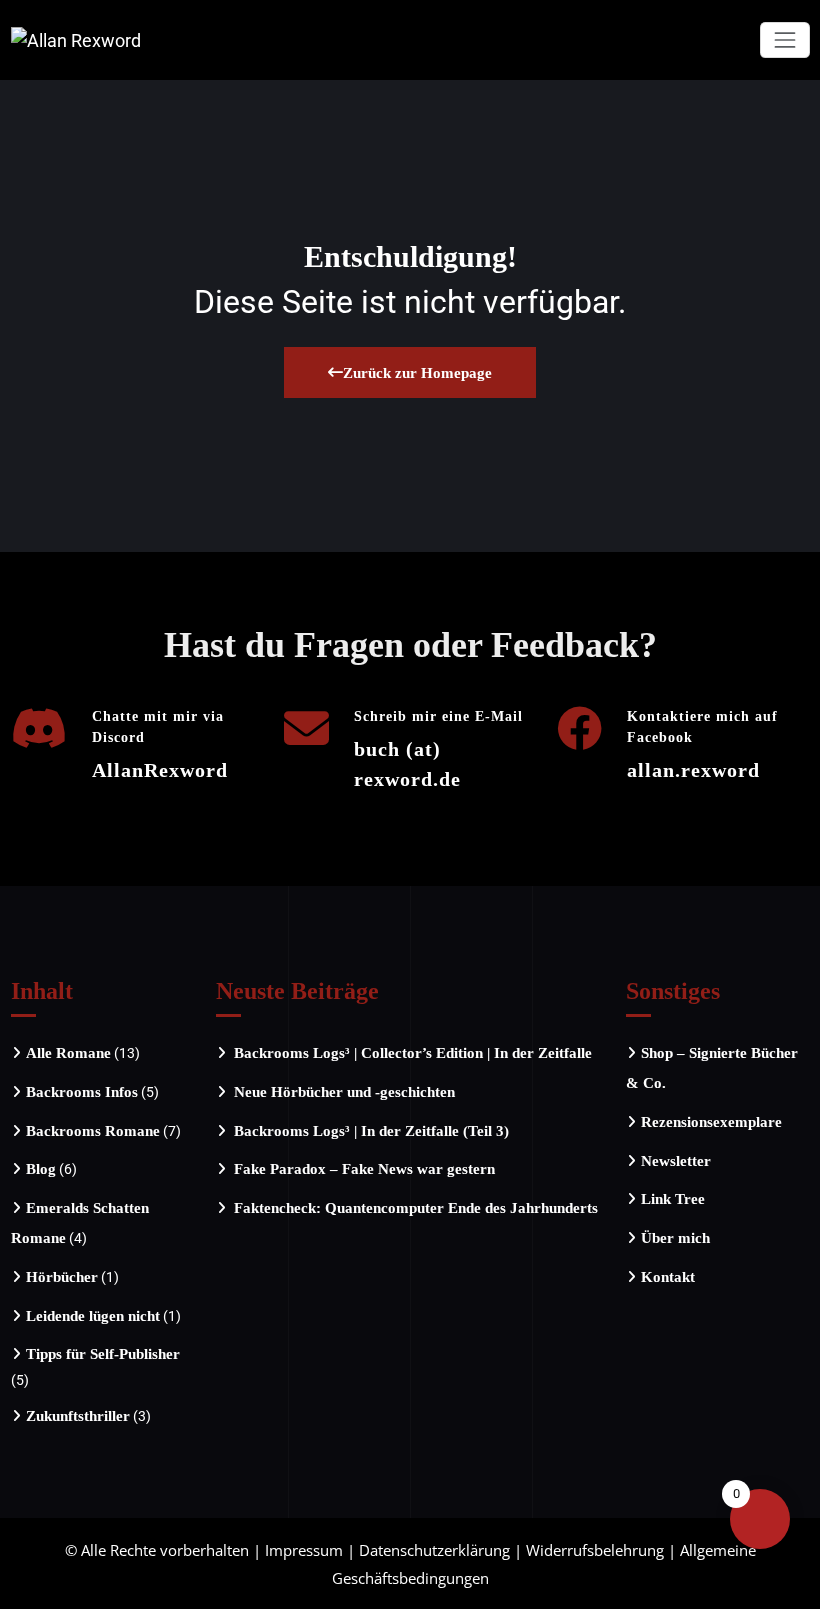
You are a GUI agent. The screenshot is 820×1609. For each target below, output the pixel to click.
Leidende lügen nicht (93, 1316)
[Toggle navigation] (784, 39)
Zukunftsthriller (78, 1416)
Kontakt (668, 1277)
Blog (41, 1169)
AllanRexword (160, 770)
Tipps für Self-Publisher (103, 1354)
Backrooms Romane (93, 1131)
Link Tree (673, 1199)
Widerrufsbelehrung (595, 1550)
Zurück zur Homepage (417, 373)
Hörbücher (62, 1277)
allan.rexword (693, 770)
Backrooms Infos (82, 1092)
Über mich (675, 1238)
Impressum (304, 1550)
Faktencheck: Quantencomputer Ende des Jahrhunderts (416, 1208)
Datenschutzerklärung (434, 1550)
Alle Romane (68, 1053)
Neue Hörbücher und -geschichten (344, 1092)
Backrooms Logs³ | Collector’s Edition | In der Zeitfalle (413, 1053)
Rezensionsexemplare (711, 1122)
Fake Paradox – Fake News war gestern (364, 1169)
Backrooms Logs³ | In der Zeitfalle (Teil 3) (371, 1131)
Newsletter (676, 1161)
